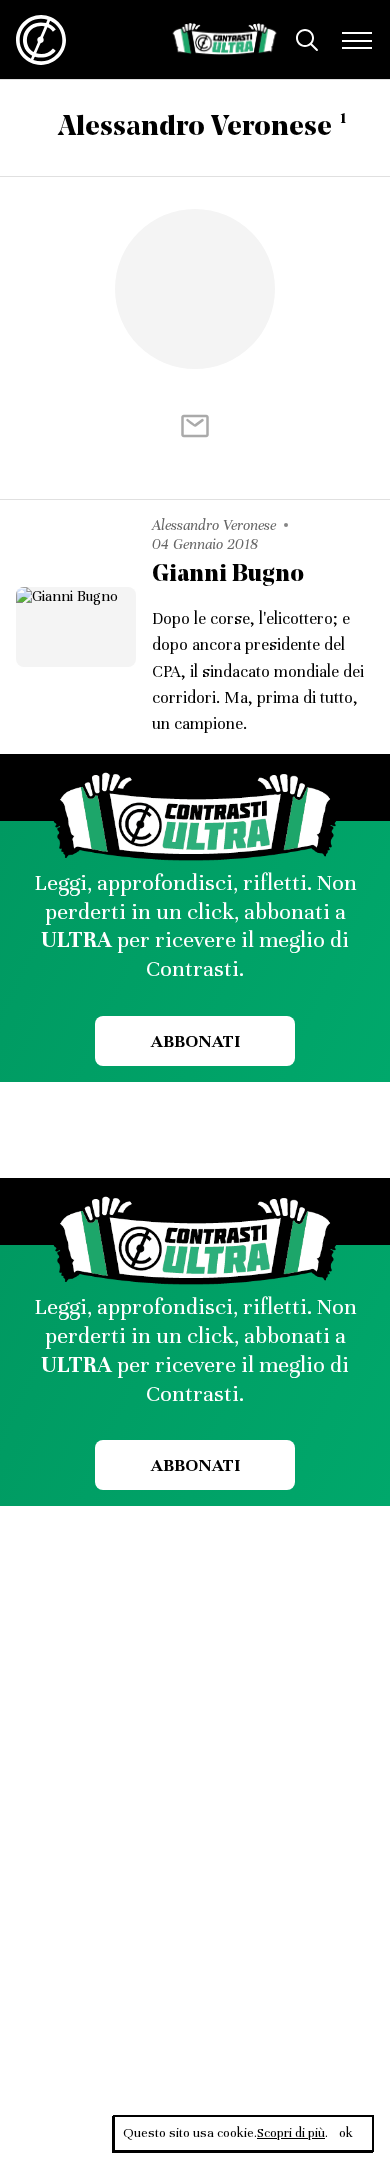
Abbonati (195, 1041)
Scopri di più (291, 2133)
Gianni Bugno (228, 575)
